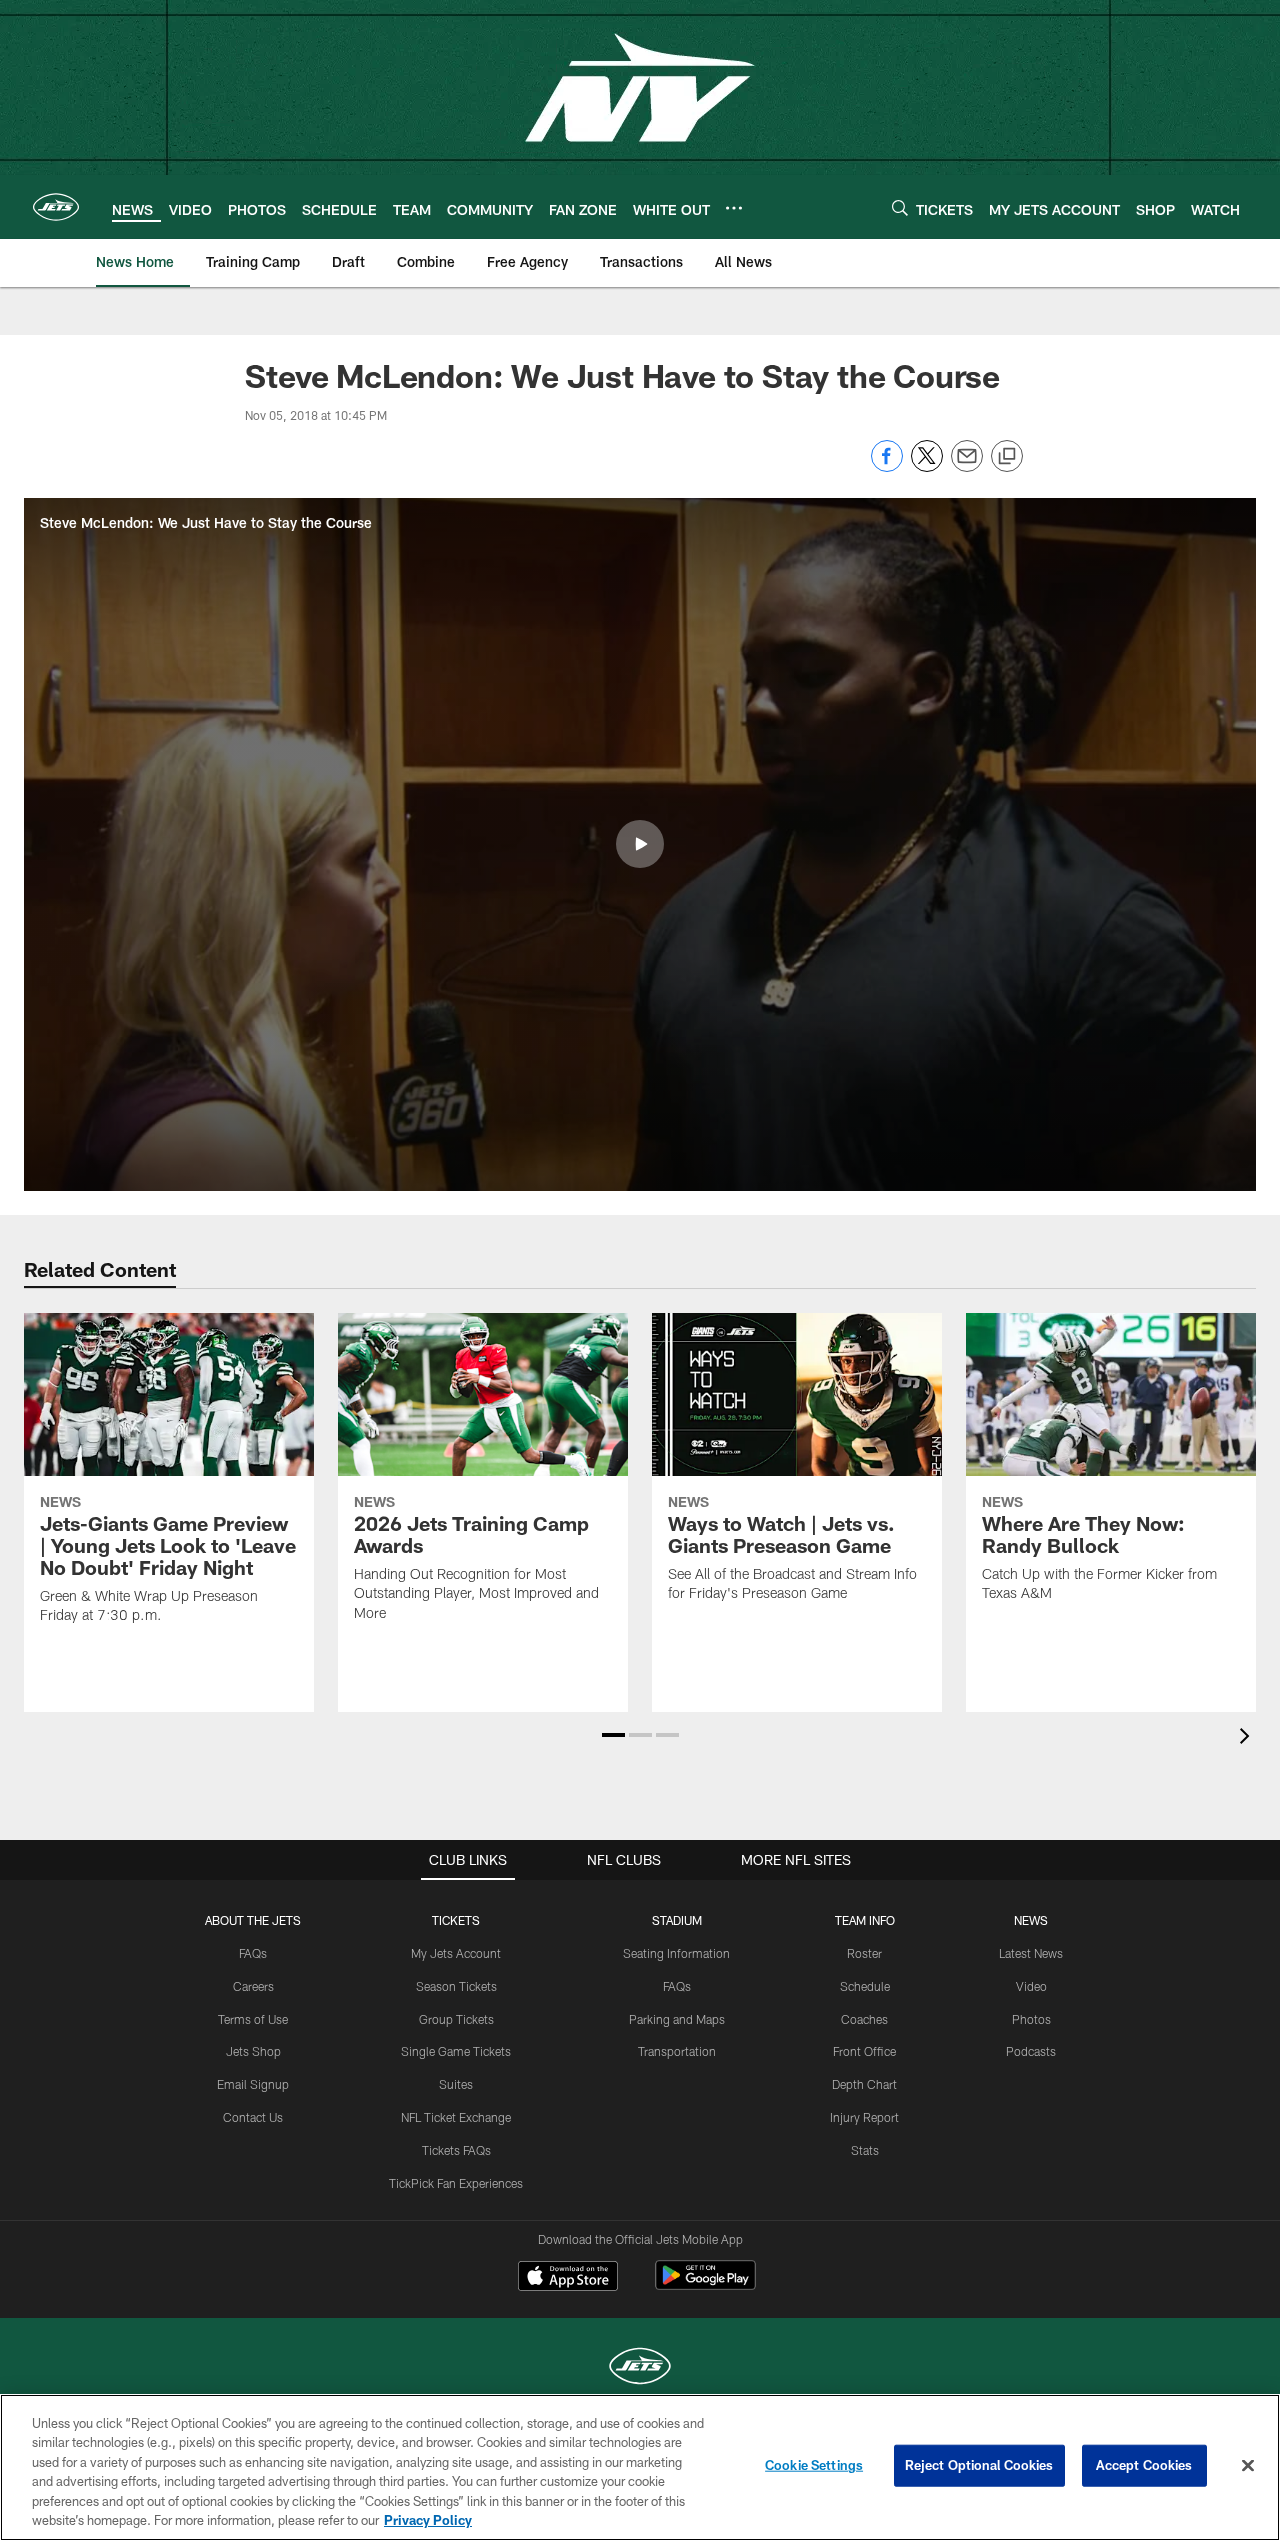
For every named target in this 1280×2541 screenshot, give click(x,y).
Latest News (1031, 1953)
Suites (456, 2084)
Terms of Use (253, 2019)
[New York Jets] (640, 2368)
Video (1031, 1986)
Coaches (864, 2019)
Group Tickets (456, 2019)
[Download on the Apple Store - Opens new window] (568, 2278)
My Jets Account (456, 1953)
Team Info (865, 1920)
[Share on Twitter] (927, 466)
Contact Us (253, 2117)
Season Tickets (456, 1986)
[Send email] (967, 466)
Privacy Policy (428, 2520)
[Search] (900, 207)
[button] (640, 844)
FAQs (253, 1953)
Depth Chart (864, 2084)
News (1031, 1920)
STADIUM (677, 1920)
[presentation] (1248, 1738)
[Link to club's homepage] (56, 207)
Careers (253, 1986)
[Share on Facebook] (887, 466)
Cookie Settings (814, 2465)
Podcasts (1031, 2051)
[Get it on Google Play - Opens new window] (705, 2285)
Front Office (864, 2051)
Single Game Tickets (456, 2051)
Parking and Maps (677, 2019)
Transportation (677, 2051)
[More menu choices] (734, 208)
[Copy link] (1007, 457)
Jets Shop (253, 2051)
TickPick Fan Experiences (456, 2183)
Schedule (865, 1986)
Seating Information (676, 1953)
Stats (865, 2150)
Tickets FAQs (456, 2150)
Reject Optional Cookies (979, 2465)
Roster (864, 1953)
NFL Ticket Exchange (456, 2117)
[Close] (1248, 2466)
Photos (1031, 2019)
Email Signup (253, 2084)
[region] (640, 2467)
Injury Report (864, 2117)
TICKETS (456, 1920)
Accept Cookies (1144, 2465)
